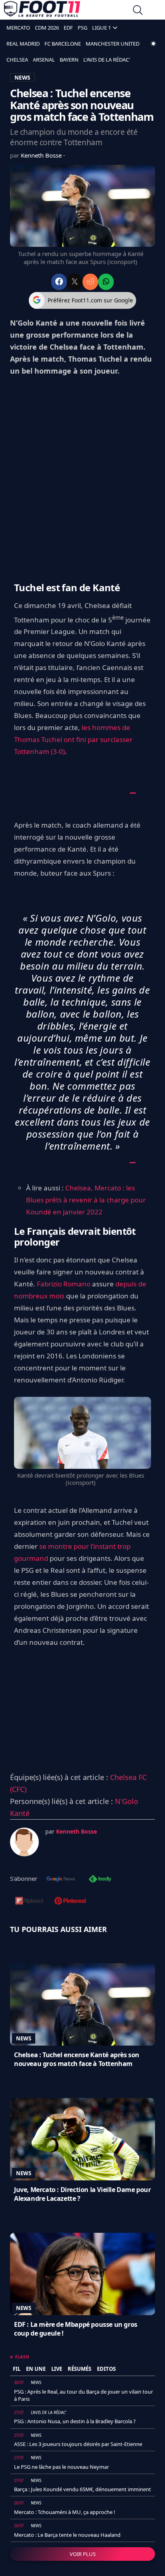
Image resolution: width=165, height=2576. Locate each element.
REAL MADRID (23, 44)
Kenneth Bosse (42, 155)
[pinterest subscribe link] (70, 1902)
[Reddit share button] (90, 282)
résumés (79, 2369)
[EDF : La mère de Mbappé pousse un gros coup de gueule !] (82, 2274)
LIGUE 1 (102, 28)
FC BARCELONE (63, 44)
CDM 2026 (47, 28)
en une (36, 2369)
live (57, 2369)
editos (106, 2369)
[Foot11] (42, 11)
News (24, 2038)
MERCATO (18, 28)
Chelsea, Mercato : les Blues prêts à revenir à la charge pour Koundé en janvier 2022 (86, 1200)
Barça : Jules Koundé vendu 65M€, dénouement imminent (82, 2489)
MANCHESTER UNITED (113, 44)
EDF (68, 28)
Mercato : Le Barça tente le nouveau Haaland (67, 2535)
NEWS (22, 77)
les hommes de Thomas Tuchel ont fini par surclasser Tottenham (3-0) (73, 739)
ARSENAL (44, 60)
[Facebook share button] (59, 282)
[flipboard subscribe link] (29, 1902)
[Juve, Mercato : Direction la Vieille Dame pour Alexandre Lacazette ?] (82, 2139)
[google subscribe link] (61, 1880)
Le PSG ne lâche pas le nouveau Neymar (61, 2467)
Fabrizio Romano (64, 1284)
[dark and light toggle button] (153, 44)
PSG (82, 28)
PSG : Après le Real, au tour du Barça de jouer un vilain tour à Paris (84, 2395)
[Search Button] (138, 11)
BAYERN (69, 60)
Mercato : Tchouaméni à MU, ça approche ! (65, 2512)
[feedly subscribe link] (100, 1880)
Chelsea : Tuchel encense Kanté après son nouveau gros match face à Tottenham (77, 2059)
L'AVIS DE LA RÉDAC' (107, 60)
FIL (17, 2369)
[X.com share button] (75, 282)
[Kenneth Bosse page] (24, 1842)
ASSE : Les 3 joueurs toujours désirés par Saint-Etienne (78, 2444)
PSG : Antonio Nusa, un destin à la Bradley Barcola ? (75, 2421)
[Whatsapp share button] (106, 282)
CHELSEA (17, 60)
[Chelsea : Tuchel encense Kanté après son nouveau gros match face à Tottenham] (82, 2004)
